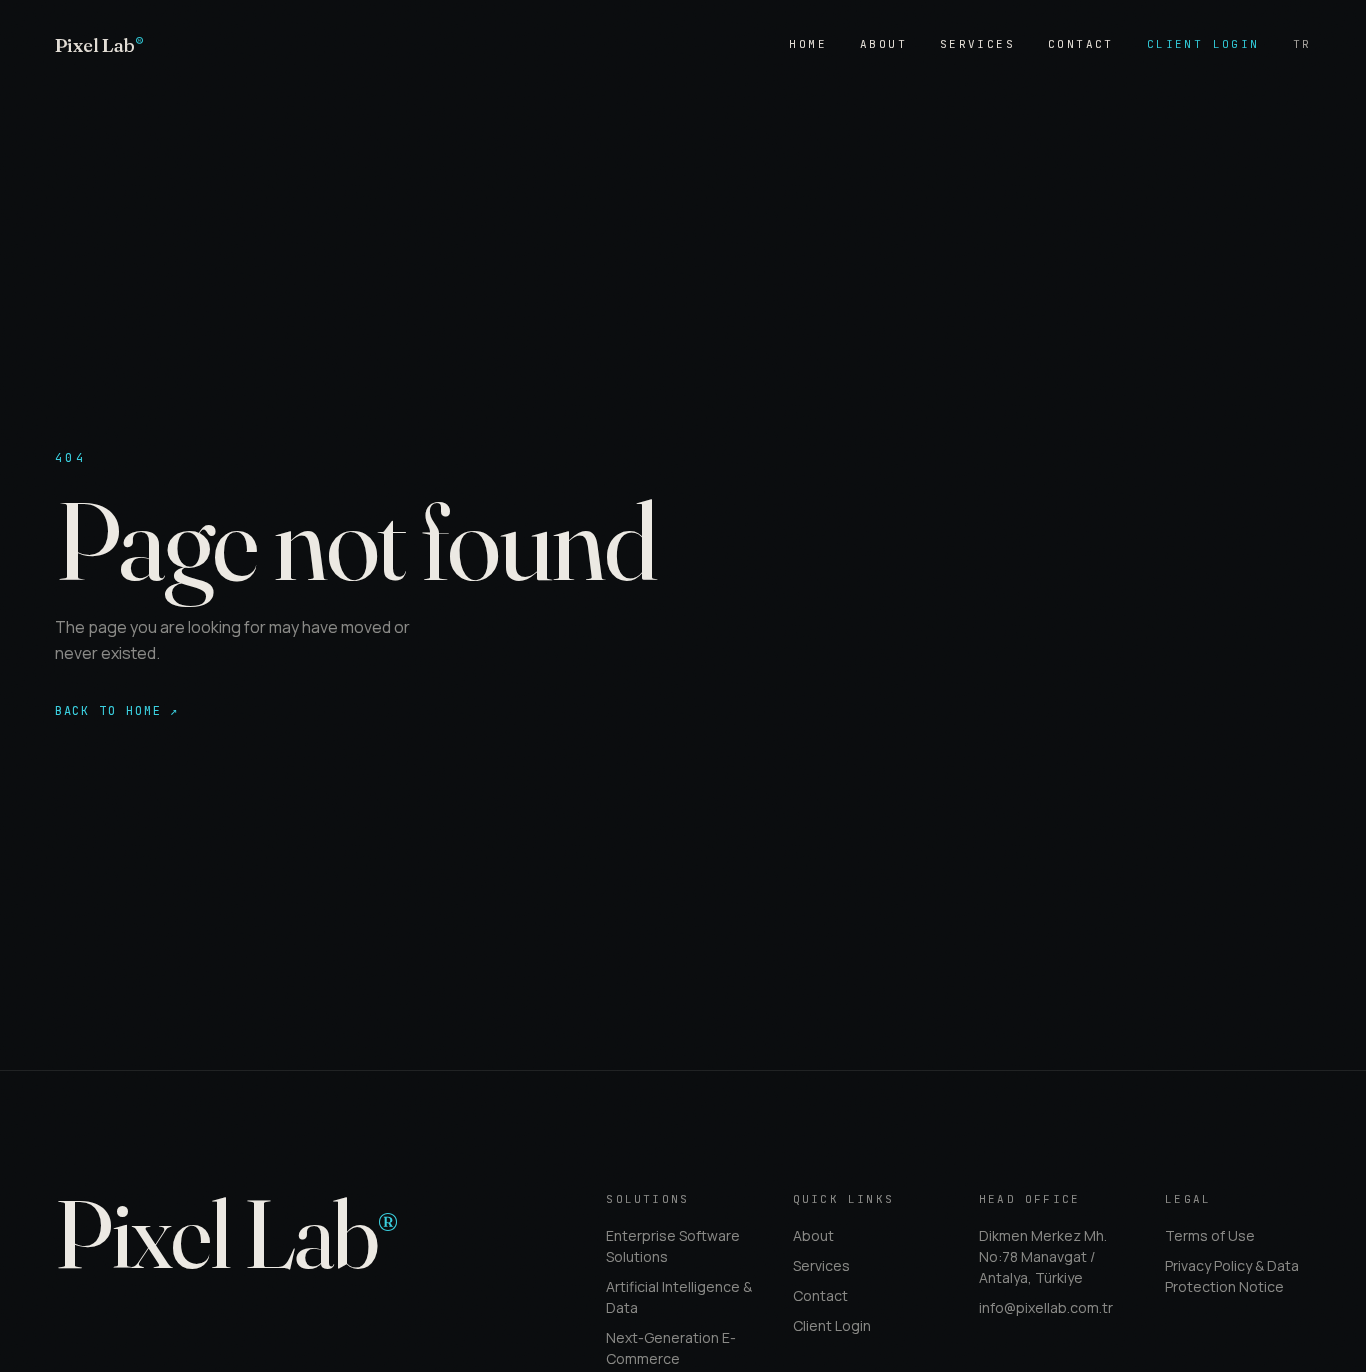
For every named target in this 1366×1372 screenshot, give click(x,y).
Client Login (1203, 44)
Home (808, 44)
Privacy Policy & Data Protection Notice (1232, 1276)
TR (1302, 44)
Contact (1081, 44)
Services (977, 44)
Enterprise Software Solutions (673, 1246)
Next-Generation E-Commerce (671, 1348)
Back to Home (117, 711)
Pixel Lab (99, 45)
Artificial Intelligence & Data (679, 1297)
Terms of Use (1210, 1235)
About (883, 44)
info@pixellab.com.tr (1046, 1307)
